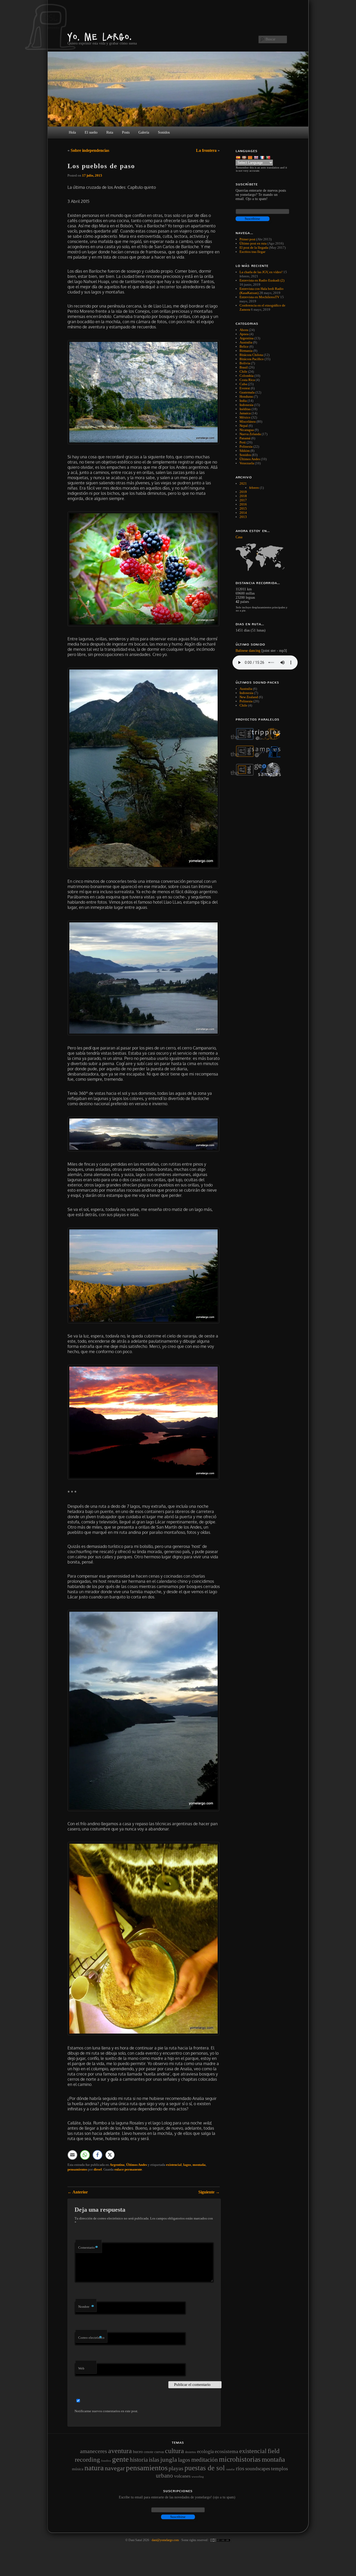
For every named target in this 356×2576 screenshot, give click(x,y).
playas (176, 2468)
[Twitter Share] (110, 2155)
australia (246, 689)
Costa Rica (247, 380)
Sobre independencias (90, 150)
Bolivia (245, 363)
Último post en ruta (253, 243)
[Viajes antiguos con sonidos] (259, 739)
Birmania (246, 351)
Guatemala (247, 392)
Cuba (243, 384)
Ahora (244, 330)
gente (120, 2459)
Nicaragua (247, 430)
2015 (243, 508)
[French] (263, 157)
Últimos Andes (137, 2165)
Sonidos (245, 455)
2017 (243, 500)
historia (139, 2460)
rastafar (230, 2469)
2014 (243, 513)
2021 (243, 483)
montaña (199, 2165)
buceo (138, 2452)
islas (154, 2460)
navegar (115, 2468)
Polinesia (246, 446)
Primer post (247, 239)
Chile (243, 371)
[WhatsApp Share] (85, 2155)
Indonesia (246, 405)
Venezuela (247, 463)
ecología (205, 2451)
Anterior (78, 2192)
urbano (164, 2475)
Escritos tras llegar (252, 252)
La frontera (206, 150)
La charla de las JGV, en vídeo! (261, 272)
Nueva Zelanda (250, 434)
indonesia (246, 693)
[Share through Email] (72, 2155)
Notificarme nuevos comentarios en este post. (106, 2411)
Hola (72, 132)
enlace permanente (128, 2169)
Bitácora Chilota (251, 355)
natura (94, 2468)
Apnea (244, 334)
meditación (205, 2460)
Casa (239, 537)
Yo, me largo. (100, 37)
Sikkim (245, 451)
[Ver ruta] (262, 557)
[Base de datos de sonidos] (259, 756)
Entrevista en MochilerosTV (259, 297)
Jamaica (245, 413)
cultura (174, 2451)
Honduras (246, 396)
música (78, 2469)
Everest (245, 388)
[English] (257, 157)
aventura (120, 2451)
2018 (243, 496)
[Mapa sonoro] (259, 776)
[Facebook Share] (97, 2155)
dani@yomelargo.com (165, 2540)
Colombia (247, 376)
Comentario (88, 2247)
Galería (144, 132)
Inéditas (245, 409)
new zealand (249, 697)
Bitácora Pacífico (252, 359)
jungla (169, 2459)
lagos (187, 2165)
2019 (243, 492)
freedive (106, 2461)
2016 (243, 504)
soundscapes (258, 2469)
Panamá (245, 438)
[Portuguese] (269, 157)
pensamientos (77, 2169)
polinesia (246, 701)
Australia (246, 342)
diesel (98, 2169)
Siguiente (209, 2192)
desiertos (191, 2452)
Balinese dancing (248, 651)
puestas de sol (205, 2468)
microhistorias (240, 2459)
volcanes (182, 2476)
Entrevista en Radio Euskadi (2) (262, 280)
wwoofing (198, 2477)
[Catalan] (251, 157)
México (245, 417)
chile (243, 705)
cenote (149, 2452)
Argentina (117, 2165)
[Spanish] (239, 157)
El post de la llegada (254, 248)
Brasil (244, 367)
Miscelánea (248, 421)
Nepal (244, 426)
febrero (254, 488)
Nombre (86, 2307)
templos (280, 2468)
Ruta (110, 132)
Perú (243, 442)
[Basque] (245, 157)
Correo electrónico (91, 2338)
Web (81, 2368)
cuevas (159, 2452)
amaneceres (94, 2451)
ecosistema (226, 2451)
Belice (244, 346)
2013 (243, 517)
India (243, 401)
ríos (240, 2468)
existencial (174, 2165)
